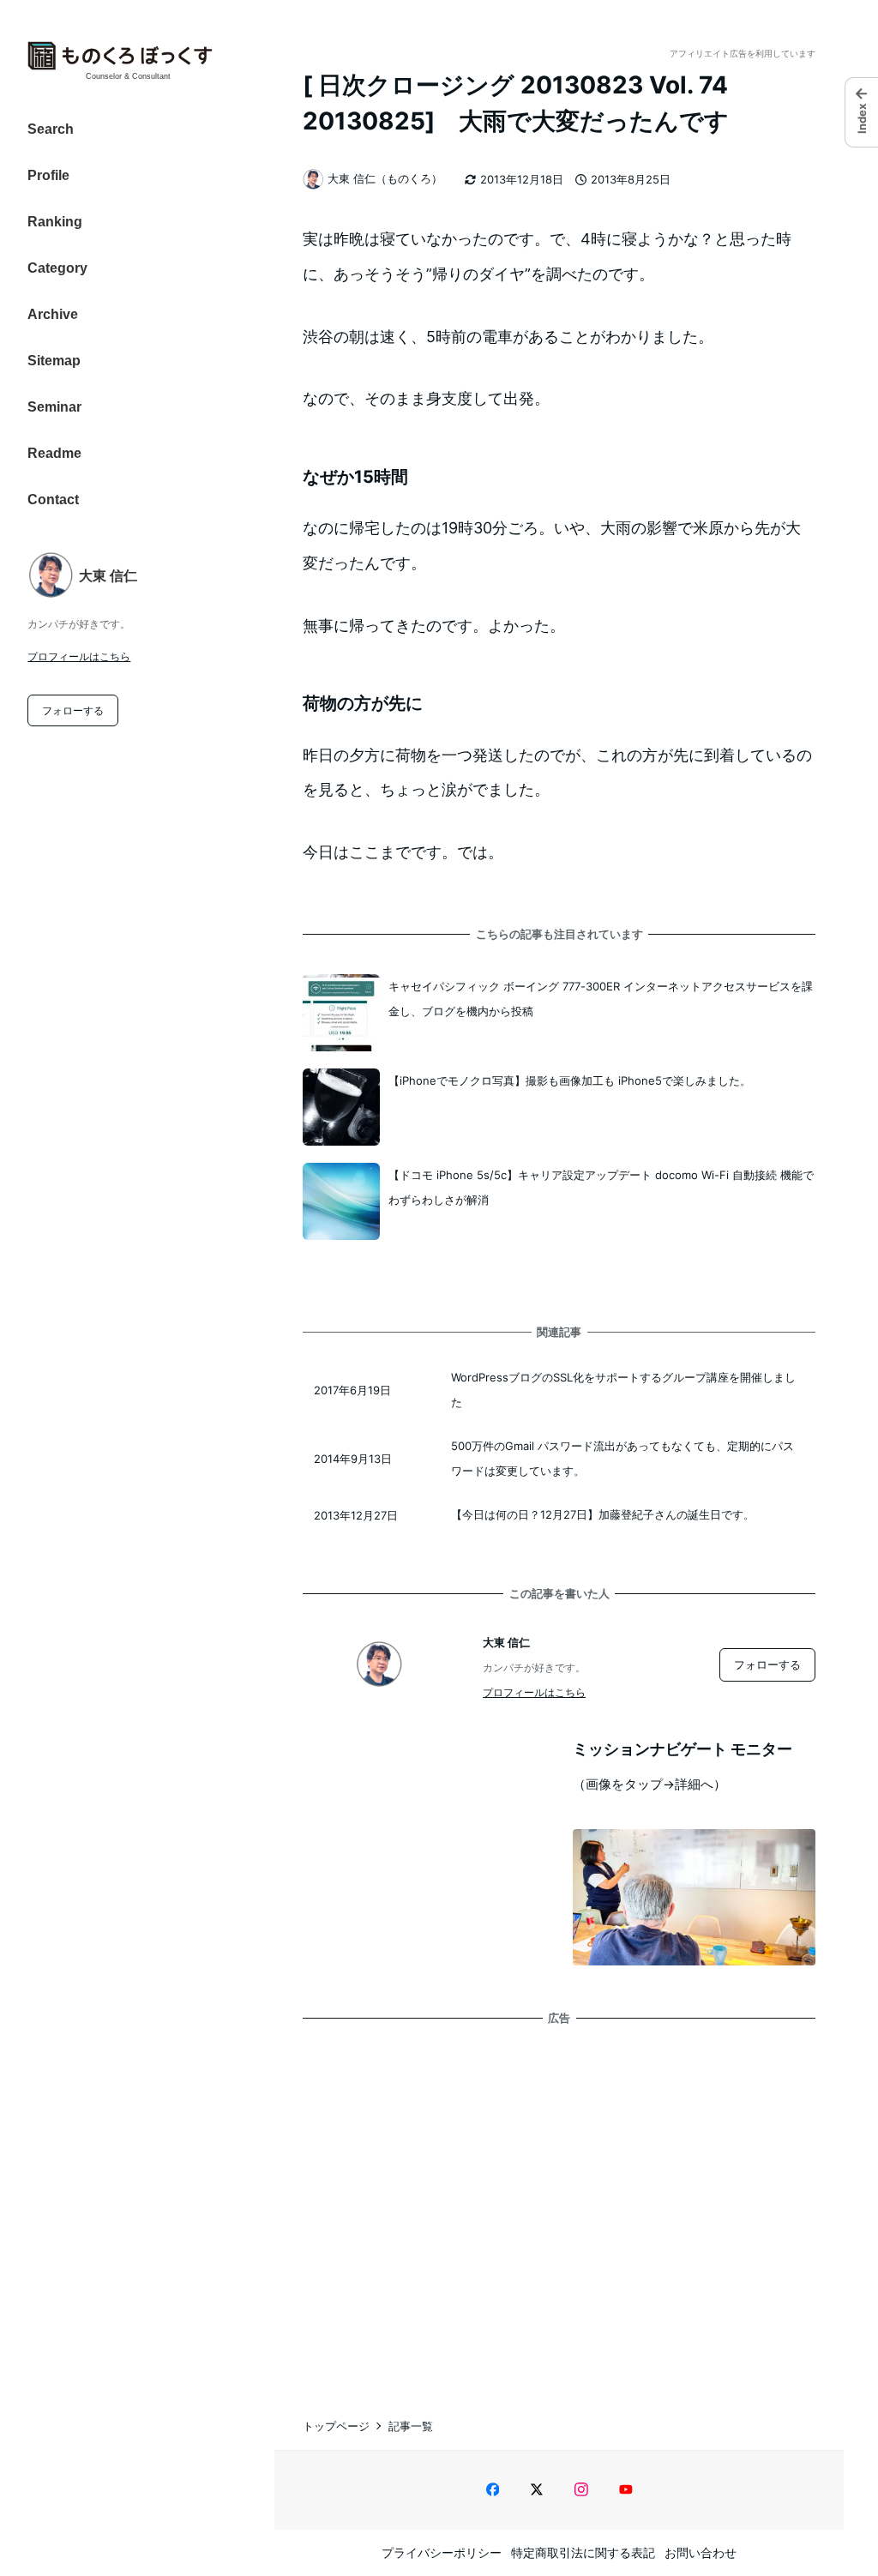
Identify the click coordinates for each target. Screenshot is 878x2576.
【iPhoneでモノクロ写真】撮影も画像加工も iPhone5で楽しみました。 (570, 1080)
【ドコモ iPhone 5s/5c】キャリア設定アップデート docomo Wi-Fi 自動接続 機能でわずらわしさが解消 (601, 1187)
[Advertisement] (559, 2205)
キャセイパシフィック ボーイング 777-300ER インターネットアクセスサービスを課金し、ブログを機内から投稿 (601, 999)
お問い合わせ (701, 2552)
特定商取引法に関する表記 (583, 2552)
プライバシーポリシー (442, 2552)
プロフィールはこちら (79, 656)
